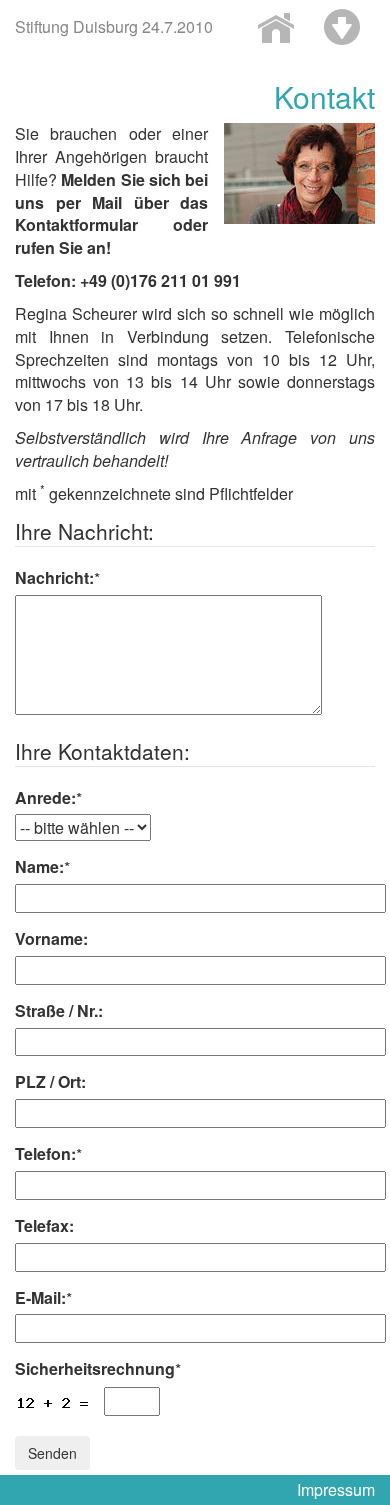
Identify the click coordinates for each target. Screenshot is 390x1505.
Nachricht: (57, 578)
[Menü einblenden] (342, 27)
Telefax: (44, 1226)
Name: (42, 867)
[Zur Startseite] (276, 27)
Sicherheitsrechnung (98, 1369)
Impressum (336, 1489)
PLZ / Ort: (50, 1082)
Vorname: (51, 939)
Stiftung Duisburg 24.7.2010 (114, 26)
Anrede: (48, 798)
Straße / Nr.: (59, 1011)
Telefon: (48, 1154)
